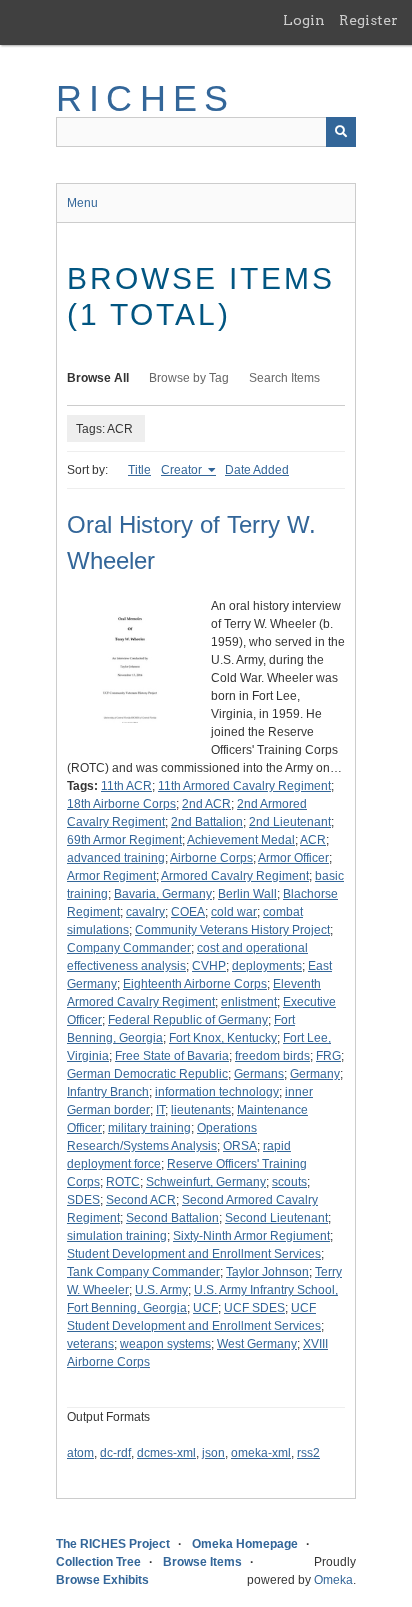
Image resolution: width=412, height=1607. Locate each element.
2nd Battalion (207, 822)
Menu (82, 203)
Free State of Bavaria (172, 1056)
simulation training (117, 1236)
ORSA (240, 1146)
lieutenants (201, 1110)
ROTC (123, 1182)
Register (368, 20)
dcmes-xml (166, 1453)
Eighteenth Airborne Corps (195, 984)
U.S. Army (161, 1290)
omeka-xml (261, 1453)
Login (304, 20)
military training (149, 1128)
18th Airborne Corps (121, 804)
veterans (90, 1344)
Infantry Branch (108, 1092)
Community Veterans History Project (232, 930)
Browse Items (202, 1562)
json (213, 1453)
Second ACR (141, 1200)
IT (160, 1110)
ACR (313, 840)
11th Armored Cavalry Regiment (244, 786)
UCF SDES (254, 1308)
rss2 (308, 1453)
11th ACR (126, 786)
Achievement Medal (241, 840)
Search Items (284, 378)
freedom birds (272, 1056)
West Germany (257, 1344)
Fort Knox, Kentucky (223, 1038)
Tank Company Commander (143, 1272)
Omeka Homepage (245, 1544)
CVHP (209, 966)
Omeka (333, 1580)
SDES (83, 1200)
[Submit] (341, 132)
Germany (315, 1074)
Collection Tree (98, 1562)
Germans (259, 1074)
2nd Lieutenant (290, 822)
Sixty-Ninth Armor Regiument (251, 1236)
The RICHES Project (113, 1544)
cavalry (145, 912)
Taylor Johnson (267, 1272)
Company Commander (129, 948)
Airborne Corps (211, 858)
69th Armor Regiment (124, 840)
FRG (328, 1056)
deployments (267, 966)
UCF (205, 1308)
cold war (234, 912)
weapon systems (165, 1344)
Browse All (98, 378)
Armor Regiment (111, 876)
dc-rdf (115, 1453)
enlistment (249, 1002)
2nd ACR (206, 804)
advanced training (116, 858)
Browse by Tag (189, 378)
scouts (289, 1182)
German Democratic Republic (147, 1074)
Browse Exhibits (102, 1580)
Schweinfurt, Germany (206, 1182)
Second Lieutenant (276, 1218)
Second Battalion (172, 1218)
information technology (217, 1092)
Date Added (257, 470)
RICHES (145, 98)
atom (80, 1453)
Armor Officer (293, 858)
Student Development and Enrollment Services (194, 1254)
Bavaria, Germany (163, 894)
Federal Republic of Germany (188, 1020)
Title (139, 470)
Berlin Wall (247, 894)
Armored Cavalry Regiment (235, 876)
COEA (188, 912)
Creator (183, 470)
